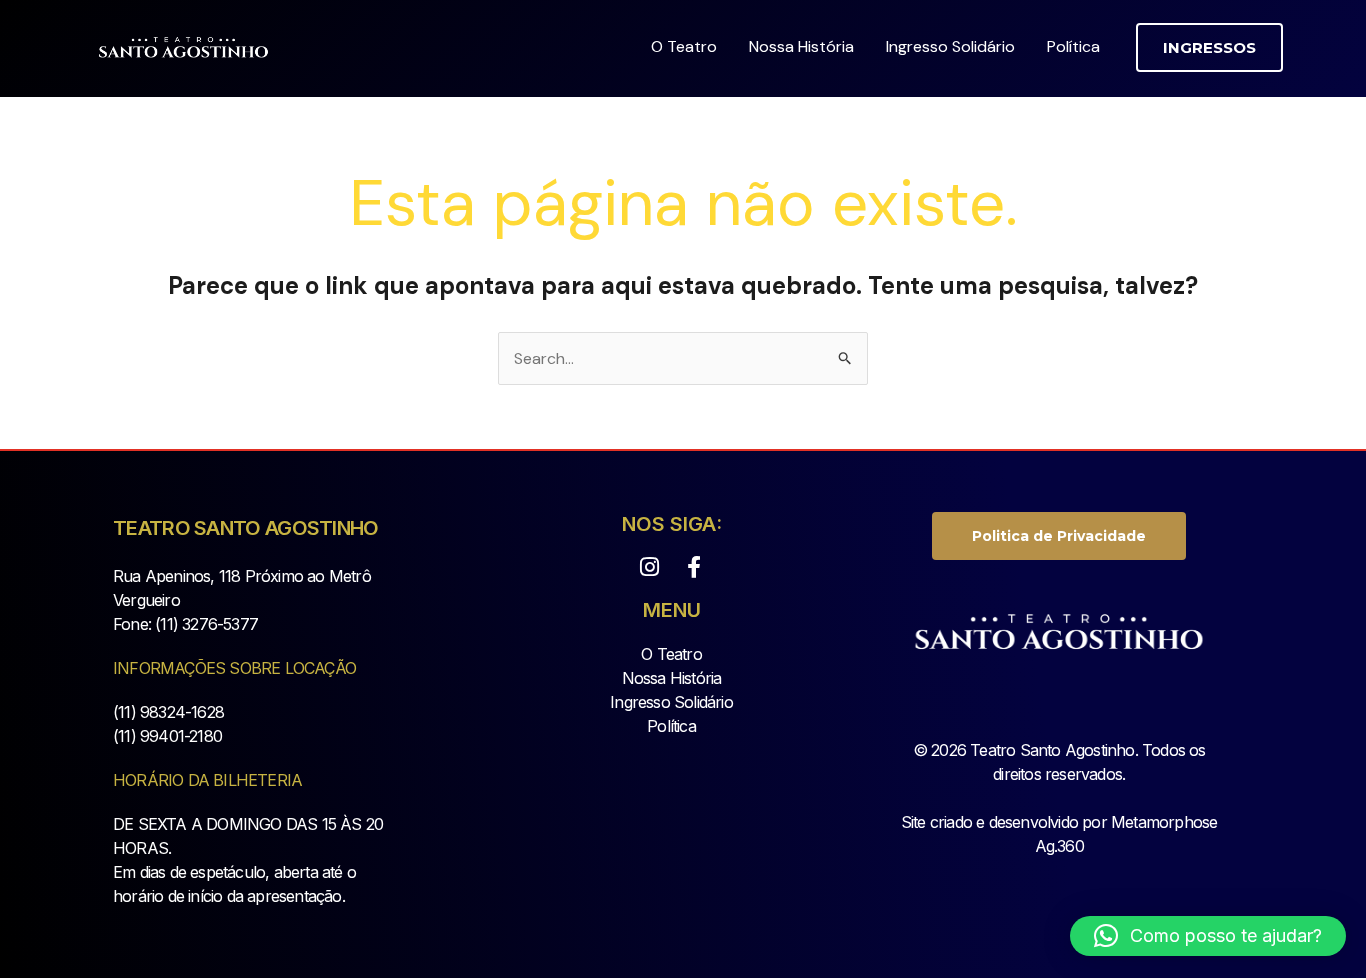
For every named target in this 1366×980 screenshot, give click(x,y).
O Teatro (684, 46)
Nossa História (801, 46)
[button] (1209, 47)
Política (1073, 46)
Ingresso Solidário (950, 46)
